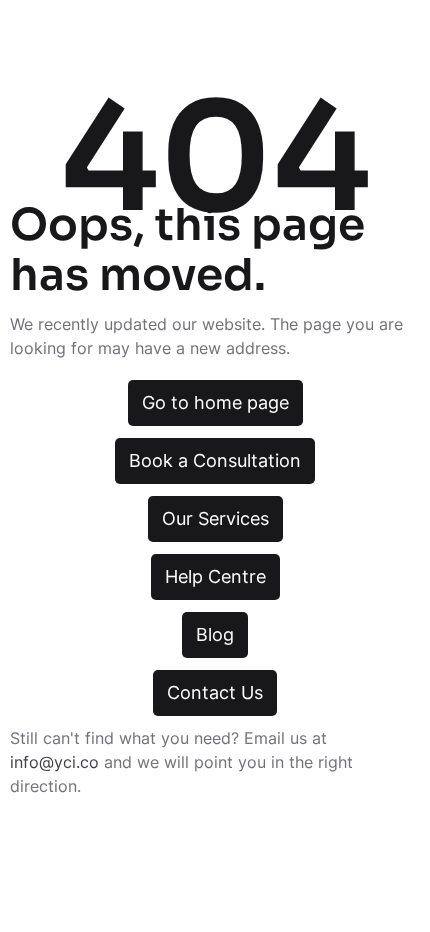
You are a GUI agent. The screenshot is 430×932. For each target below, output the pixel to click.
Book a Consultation (215, 460)
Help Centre (215, 576)
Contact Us (215, 692)
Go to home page (215, 402)
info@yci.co (54, 762)
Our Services (215, 518)
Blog (215, 634)
